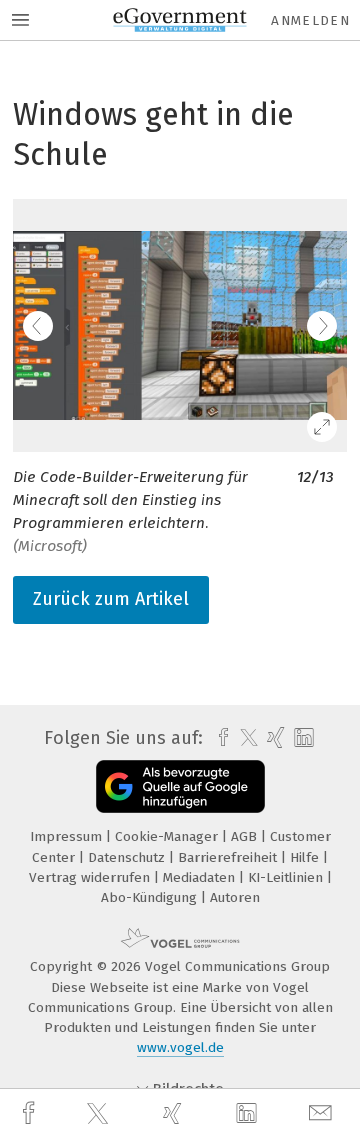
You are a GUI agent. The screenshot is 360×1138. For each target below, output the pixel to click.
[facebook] (31, 1113)
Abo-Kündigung (151, 897)
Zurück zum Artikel (111, 599)
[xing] (175, 1113)
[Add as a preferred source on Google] (180, 786)
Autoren (235, 897)
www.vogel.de (180, 1047)
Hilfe (306, 857)
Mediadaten (201, 877)
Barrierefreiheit (229, 857)
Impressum (68, 836)
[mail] (323, 1113)
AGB (246, 836)
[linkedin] (249, 1114)
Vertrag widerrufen (91, 877)
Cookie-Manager (168, 836)
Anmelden (310, 20)
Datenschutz (128, 857)
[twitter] (100, 1114)
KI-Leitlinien (287, 877)
